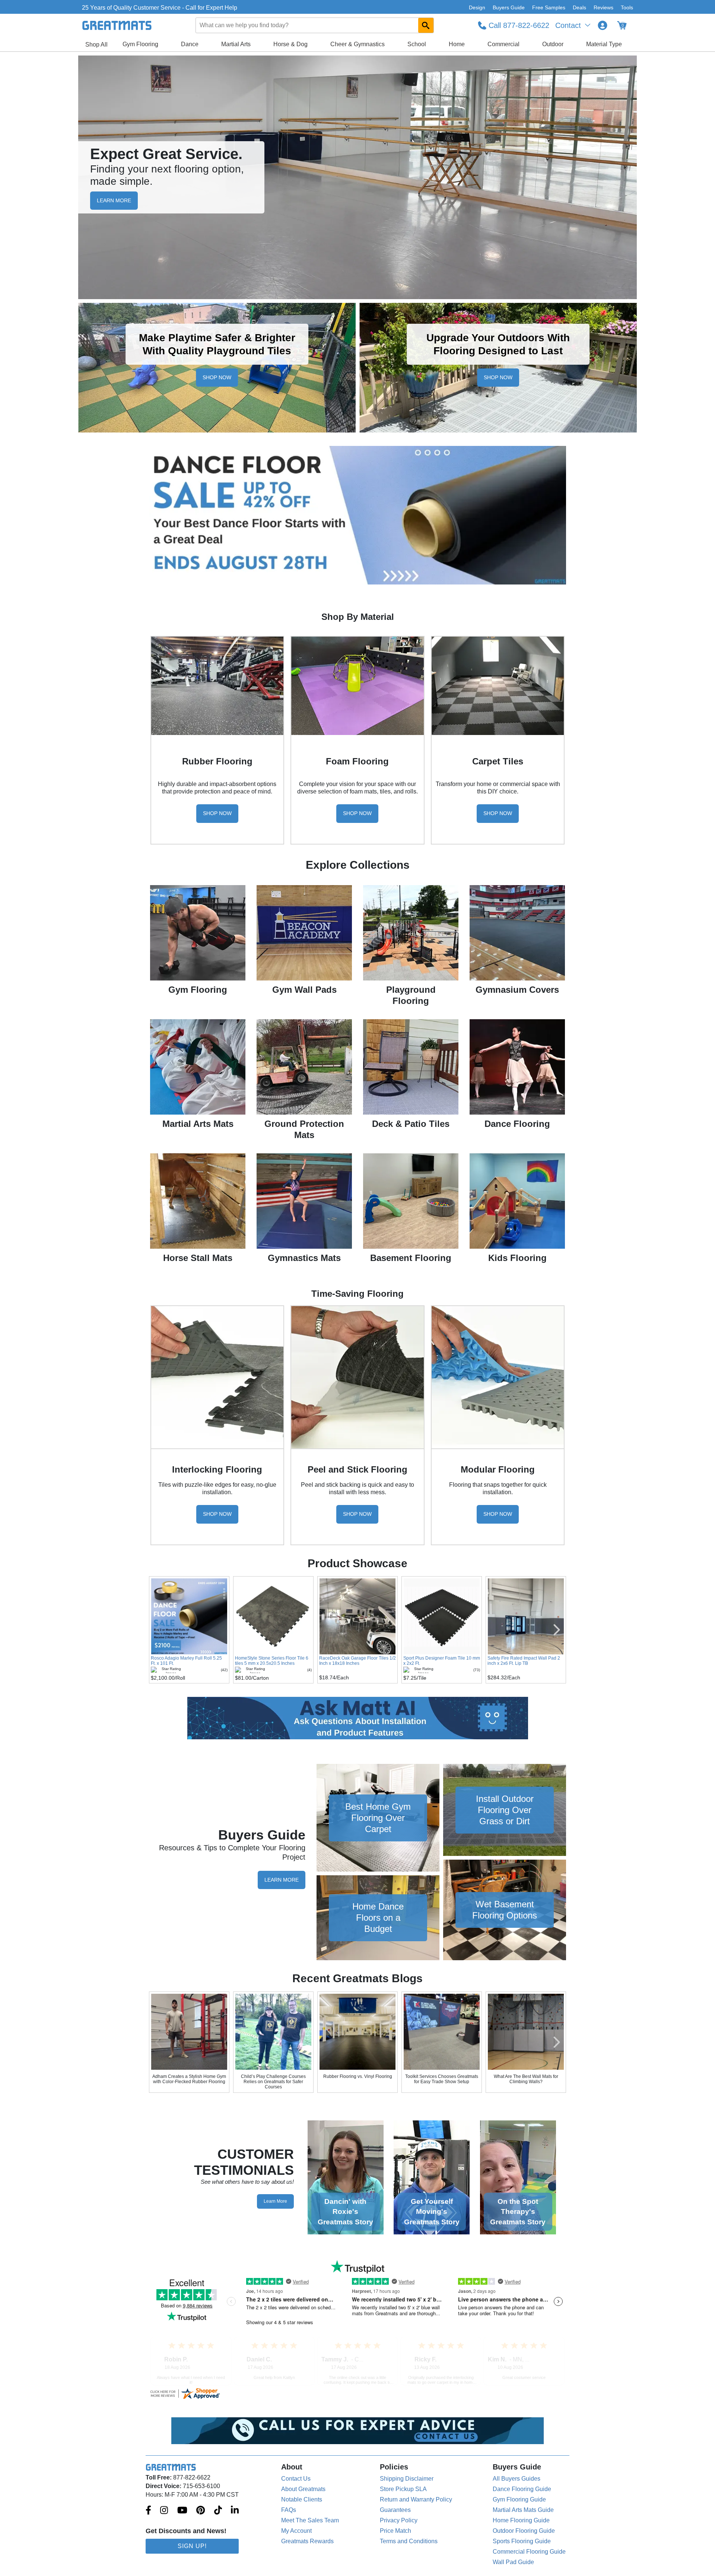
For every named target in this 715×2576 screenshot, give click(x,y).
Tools (627, 7)
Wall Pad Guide (513, 2562)
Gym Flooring (140, 44)
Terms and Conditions (409, 2541)
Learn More (282, 1880)
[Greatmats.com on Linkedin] (235, 2511)
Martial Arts (236, 44)
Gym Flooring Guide (519, 2499)
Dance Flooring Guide (522, 2489)
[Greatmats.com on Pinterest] (201, 2511)
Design (477, 7)
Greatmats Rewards (307, 2541)
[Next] (557, 2042)
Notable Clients (302, 2499)
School (417, 44)
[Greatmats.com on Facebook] (148, 2511)
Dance (190, 44)
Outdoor (553, 44)
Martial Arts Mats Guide (523, 2510)
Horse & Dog (290, 44)
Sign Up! (192, 2546)
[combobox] (315, 25)
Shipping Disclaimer (407, 2479)
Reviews (603, 7)
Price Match (395, 2531)
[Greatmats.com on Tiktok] (218, 2511)
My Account (296, 2531)
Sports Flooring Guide (522, 2541)
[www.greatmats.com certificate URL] (357, 2393)
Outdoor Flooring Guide (524, 2531)
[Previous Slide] (158, 1630)
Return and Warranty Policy (416, 2499)
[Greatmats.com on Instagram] (164, 2511)
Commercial (503, 44)
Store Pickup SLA (403, 2489)
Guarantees (395, 2510)
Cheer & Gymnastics (357, 44)
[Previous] (158, 2042)
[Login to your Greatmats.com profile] (603, 25)
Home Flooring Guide (521, 2520)
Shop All (96, 45)
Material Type (604, 44)
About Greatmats (303, 2489)
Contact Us (296, 2479)
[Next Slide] (557, 1630)
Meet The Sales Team (310, 2520)
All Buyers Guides (517, 2479)
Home (457, 44)
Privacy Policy (399, 2520)
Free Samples (549, 7)
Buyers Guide (509, 7)
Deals (579, 7)
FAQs (289, 2510)
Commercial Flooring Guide (529, 2552)
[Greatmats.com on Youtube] (182, 2511)
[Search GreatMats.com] (426, 25)
